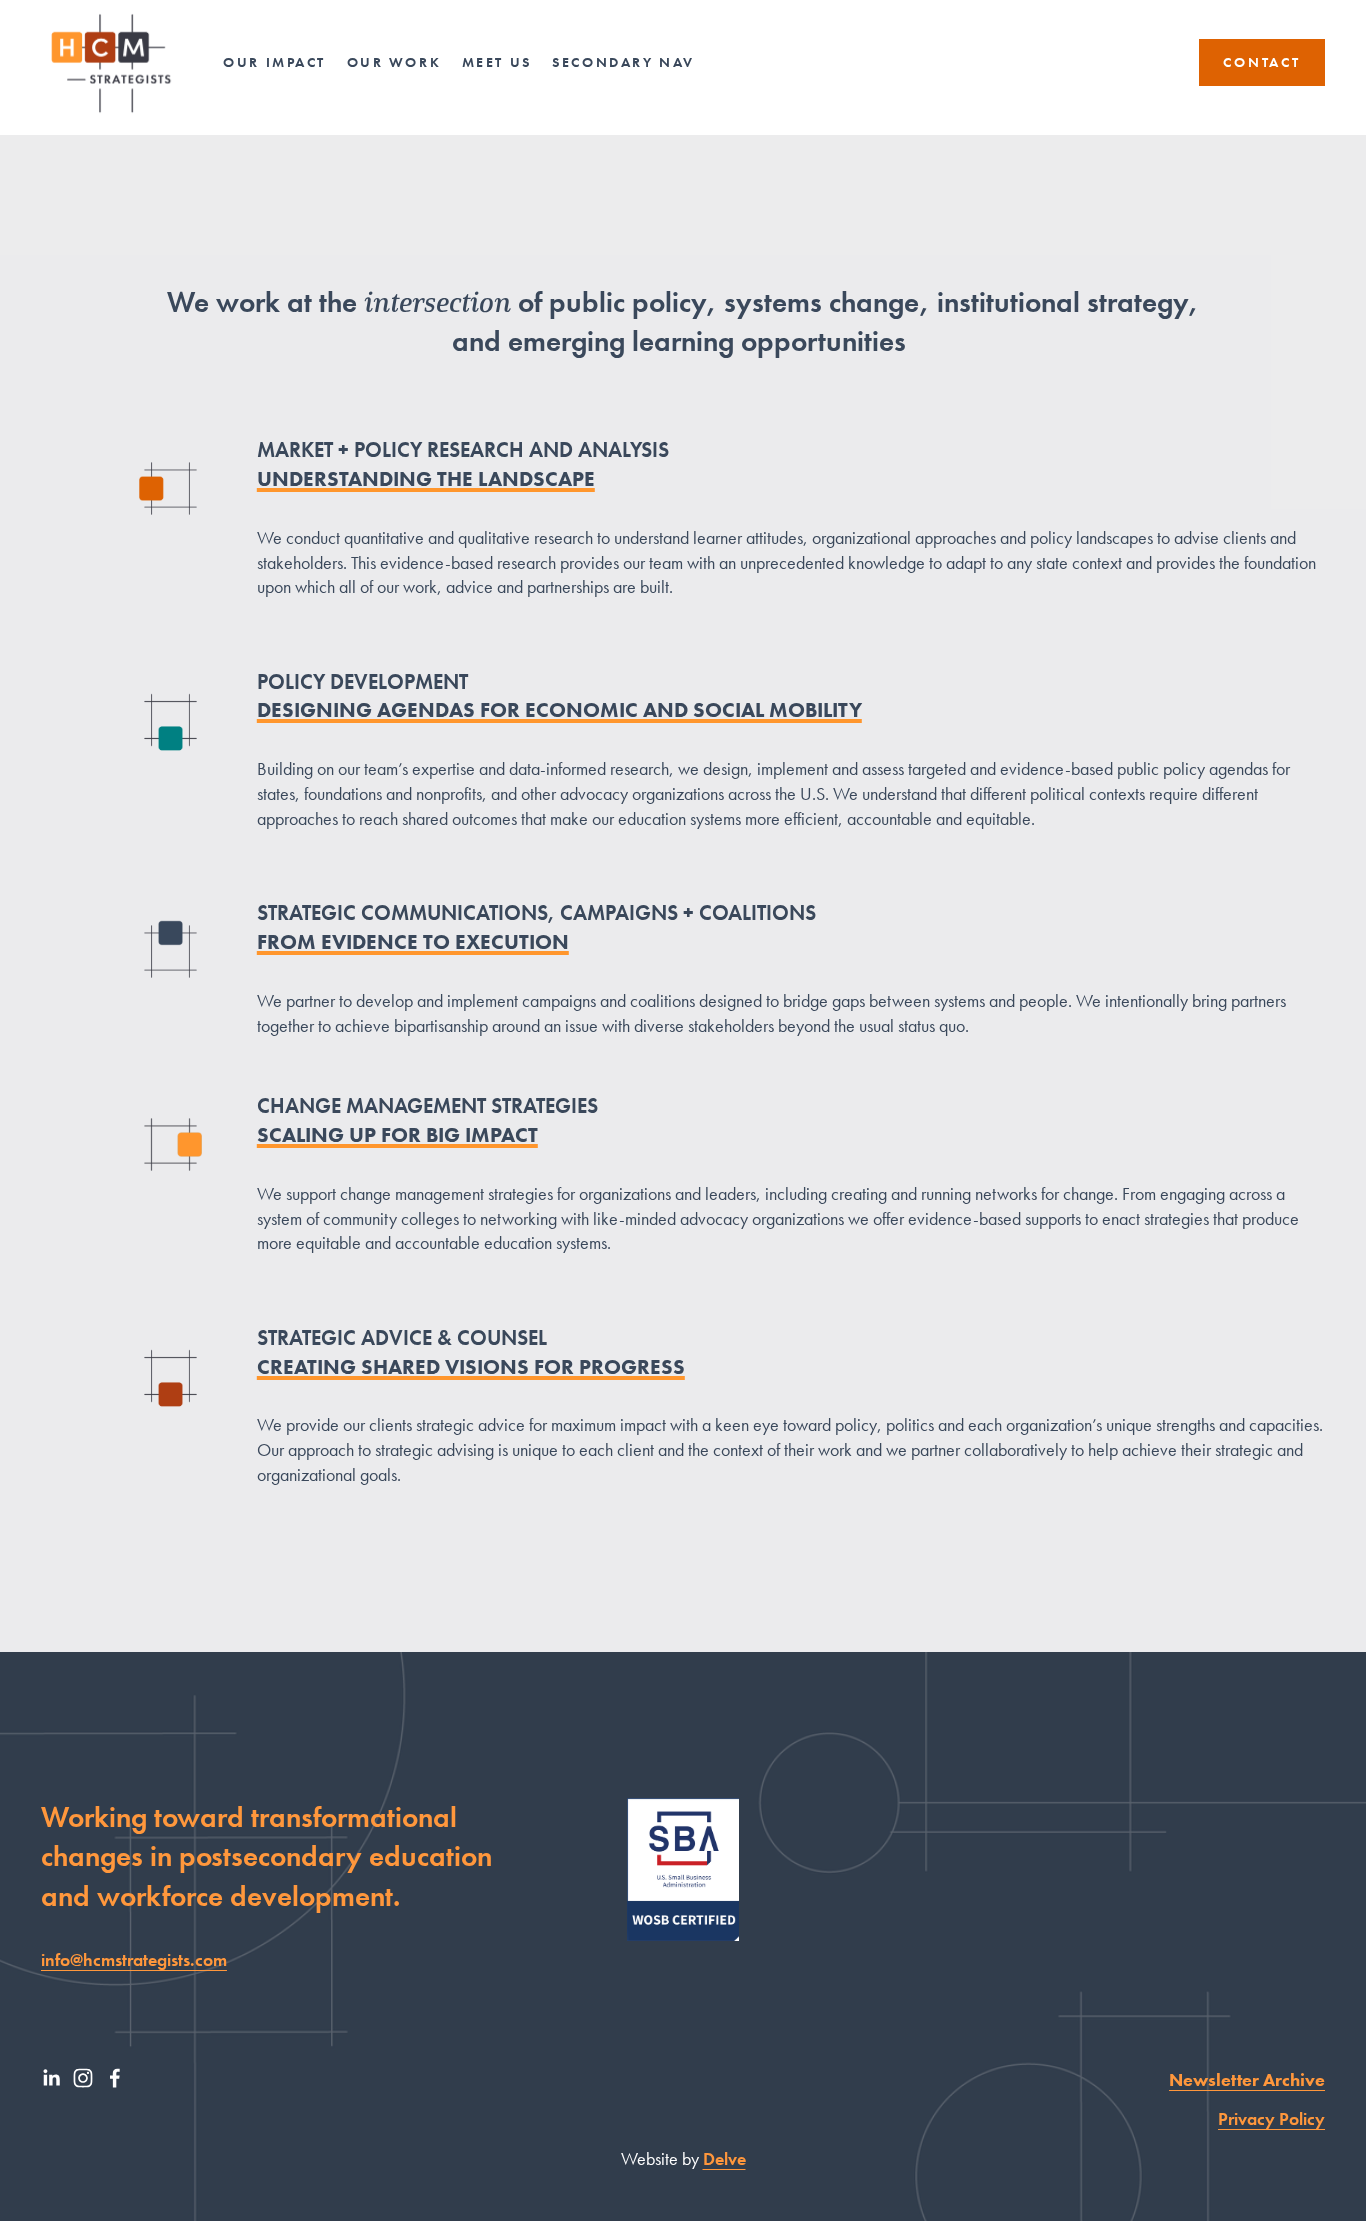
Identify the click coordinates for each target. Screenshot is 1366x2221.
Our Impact (274, 62)
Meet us (497, 62)
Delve (724, 2159)
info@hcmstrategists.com (134, 1960)
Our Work (394, 62)
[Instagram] (83, 2078)
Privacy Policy (1271, 2119)
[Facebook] (115, 2078)
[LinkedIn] (51, 2078)
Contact (1262, 62)
